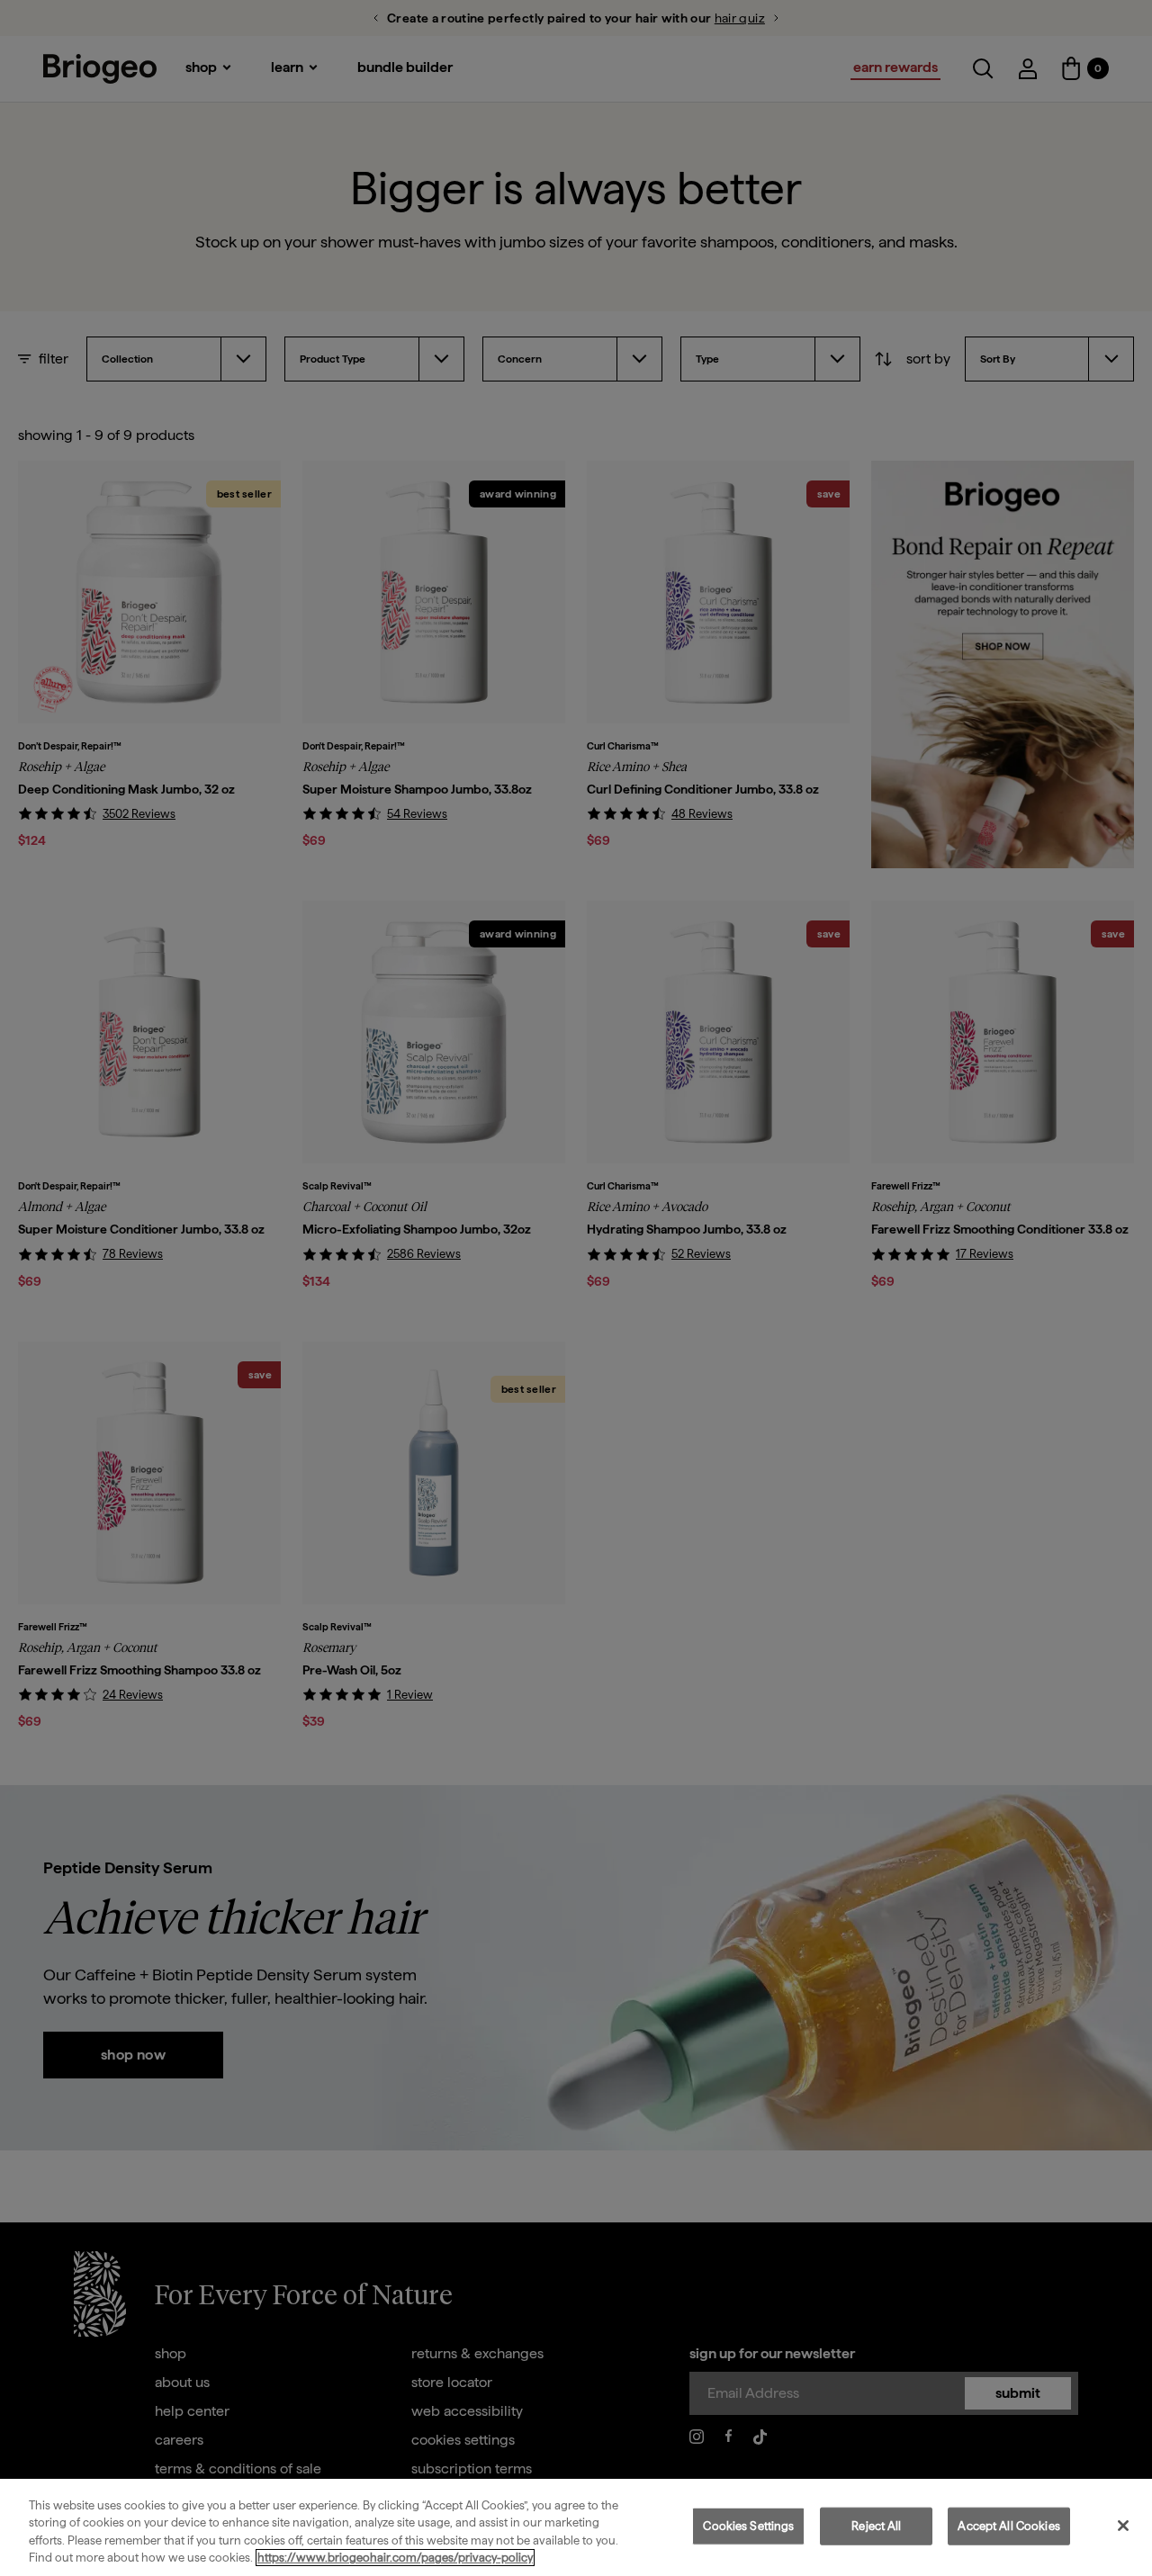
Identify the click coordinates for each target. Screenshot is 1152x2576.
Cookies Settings (748, 2526)
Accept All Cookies (1008, 2526)
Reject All (876, 2526)
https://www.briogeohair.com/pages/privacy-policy (395, 2558)
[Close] (1123, 2526)
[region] (576, 2527)
